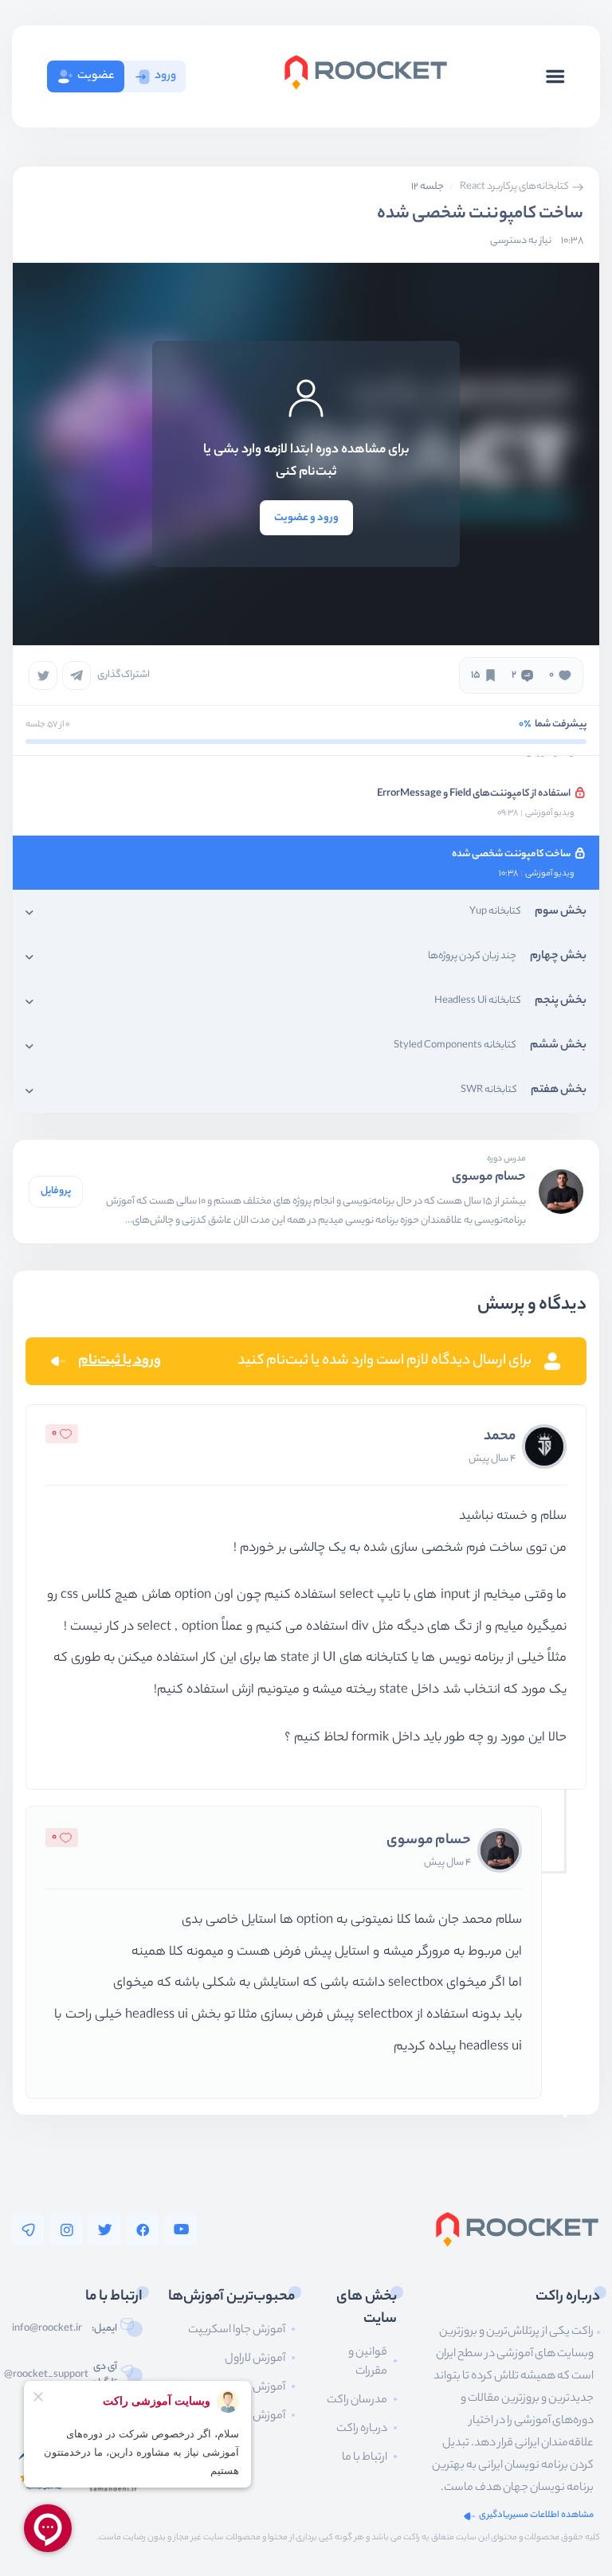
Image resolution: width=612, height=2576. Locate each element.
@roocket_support (46, 2375)
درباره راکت (362, 2429)
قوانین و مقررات (368, 2363)
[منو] (555, 76)
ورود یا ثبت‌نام (120, 1361)
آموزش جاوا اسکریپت (237, 2331)
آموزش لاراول (255, 2359)
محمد (500, 1437)
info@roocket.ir (47, 2329)
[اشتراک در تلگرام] (76, 675)
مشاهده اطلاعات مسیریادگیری (536, 2516)
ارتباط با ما (365, 2458)
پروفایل (56, 1191)
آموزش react (255, 2417)
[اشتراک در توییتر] (43, 675)
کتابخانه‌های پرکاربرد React (514, 187)
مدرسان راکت (357, 2401)
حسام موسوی (489, 1178)
